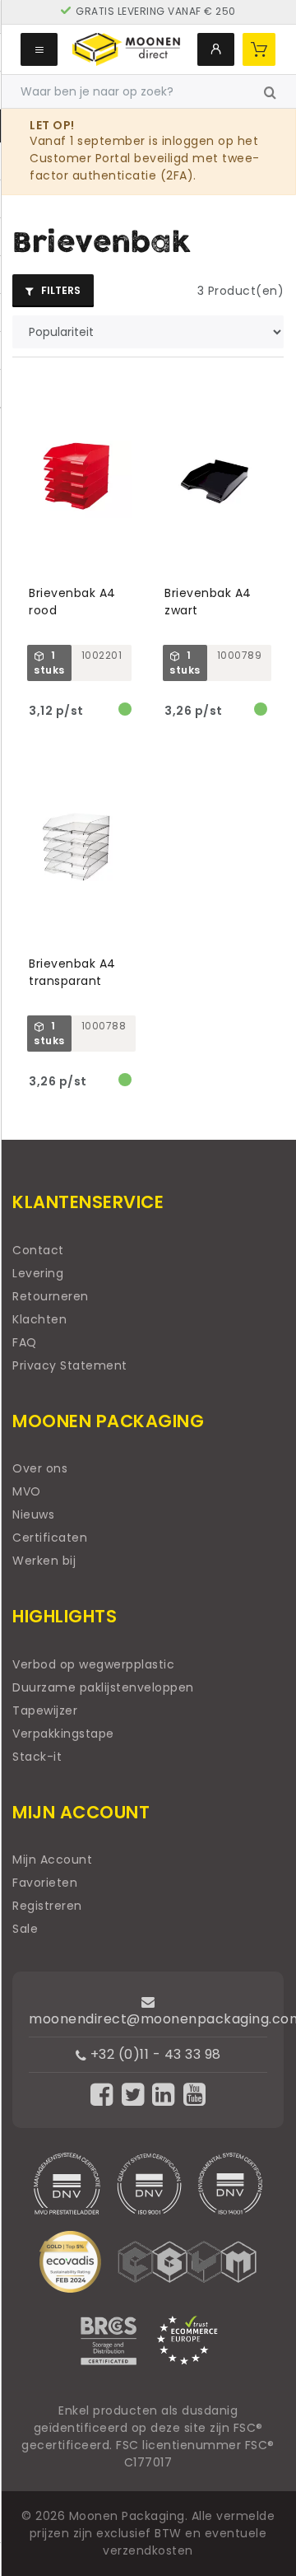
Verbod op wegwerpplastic (93, 1664)
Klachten (39, 1319)
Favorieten (45, 1883)
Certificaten (50, 1538)
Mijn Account (52, 1860)
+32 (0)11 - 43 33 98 (154, 2054)
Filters (60, 290)
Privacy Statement (70, 1365)
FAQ (25, 1342)
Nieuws (33, 1514)
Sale (25, 1929)
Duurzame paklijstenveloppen (103, 1687)
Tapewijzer (45, 1710)
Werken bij (44, 1561)
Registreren (47, 1906)
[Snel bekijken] (127, 389)
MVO (27, 1491)
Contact (38, 1250)
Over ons (40, 1468)
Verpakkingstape (63, 1734)
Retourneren (51, 1296)
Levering (38, 1273)
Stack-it (37, 1757)
